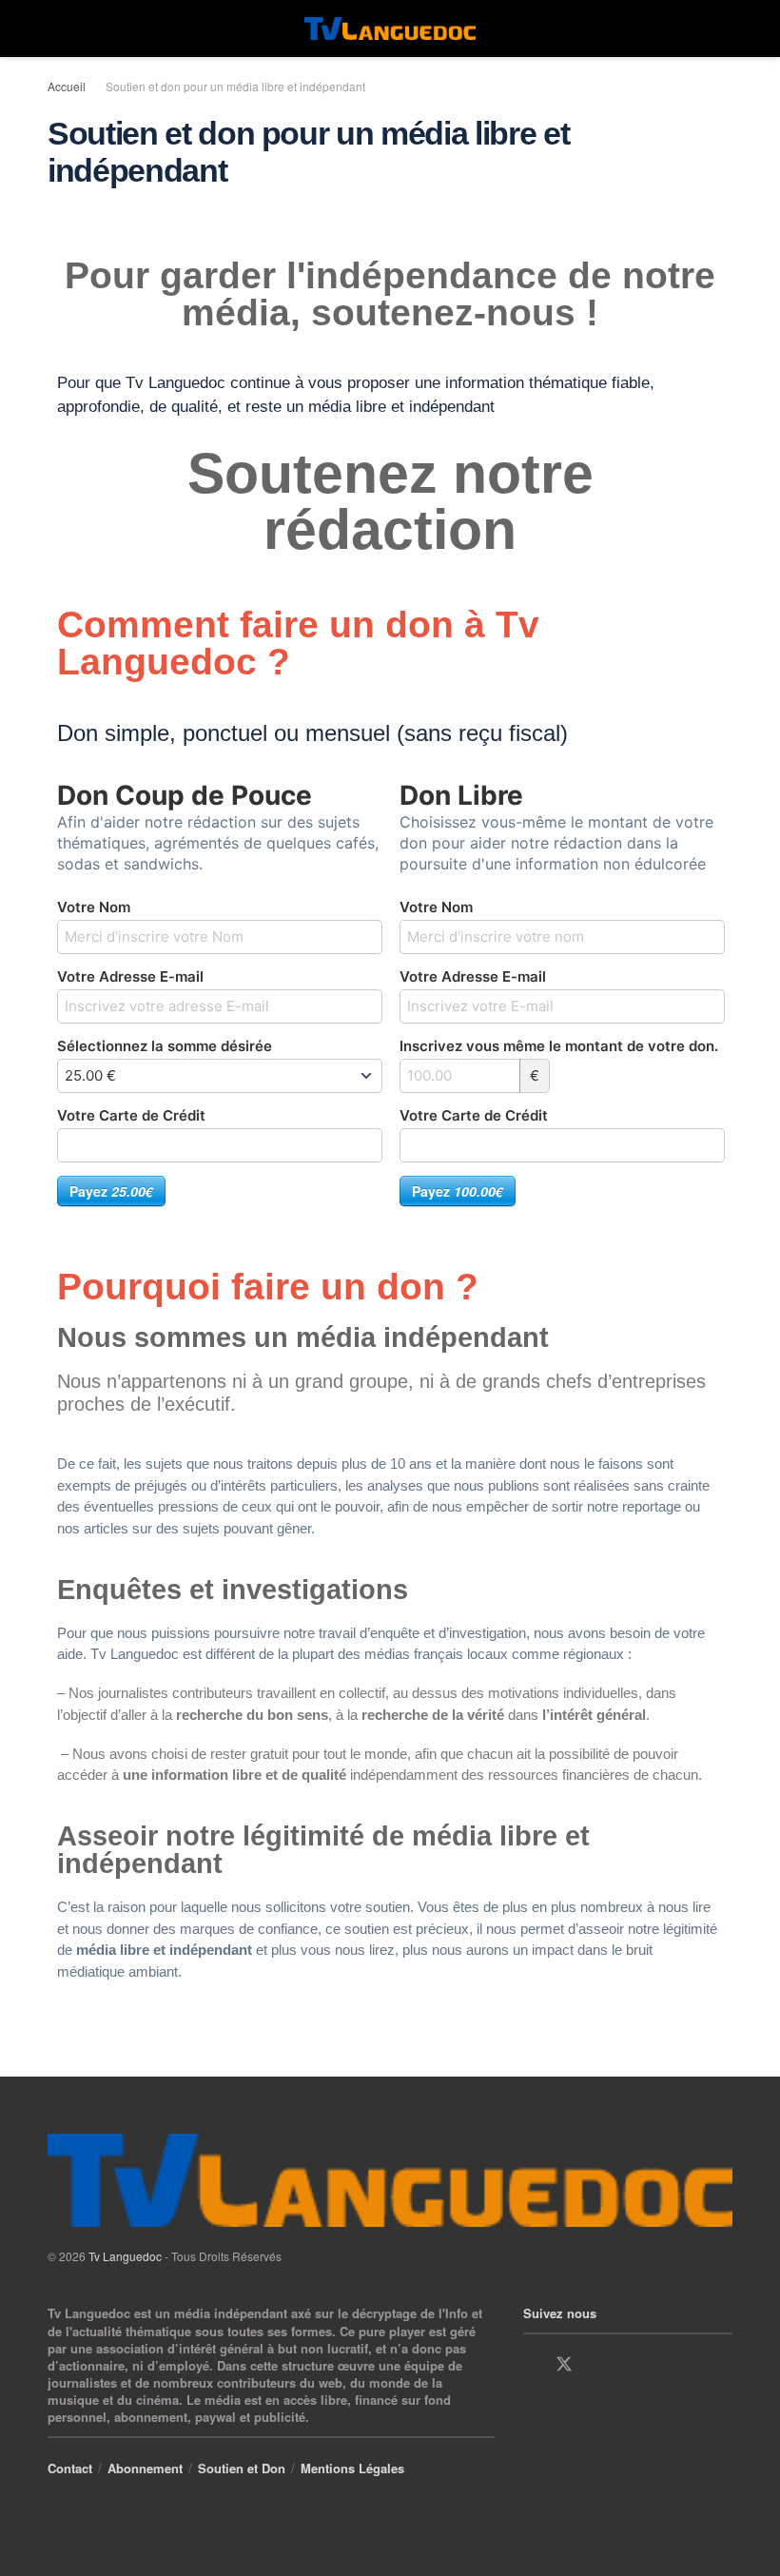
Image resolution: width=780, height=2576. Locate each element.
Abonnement (145, 2468)
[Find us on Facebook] (530, 2365)
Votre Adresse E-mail (130, 976)
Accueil (67, 86)
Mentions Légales (352, 2468)
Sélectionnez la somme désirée (165, 1046)
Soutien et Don (242, 2468)
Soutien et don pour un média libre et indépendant (235, 86)
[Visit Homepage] (390, 29)
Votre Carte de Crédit (131, 1115)
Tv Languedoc (125, 2256)
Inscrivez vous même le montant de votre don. (559, 1046)
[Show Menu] (56, 29)
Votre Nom (94, 907)
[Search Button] (724, 29)
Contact (70, 2468)
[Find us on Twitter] (564, 2364)
